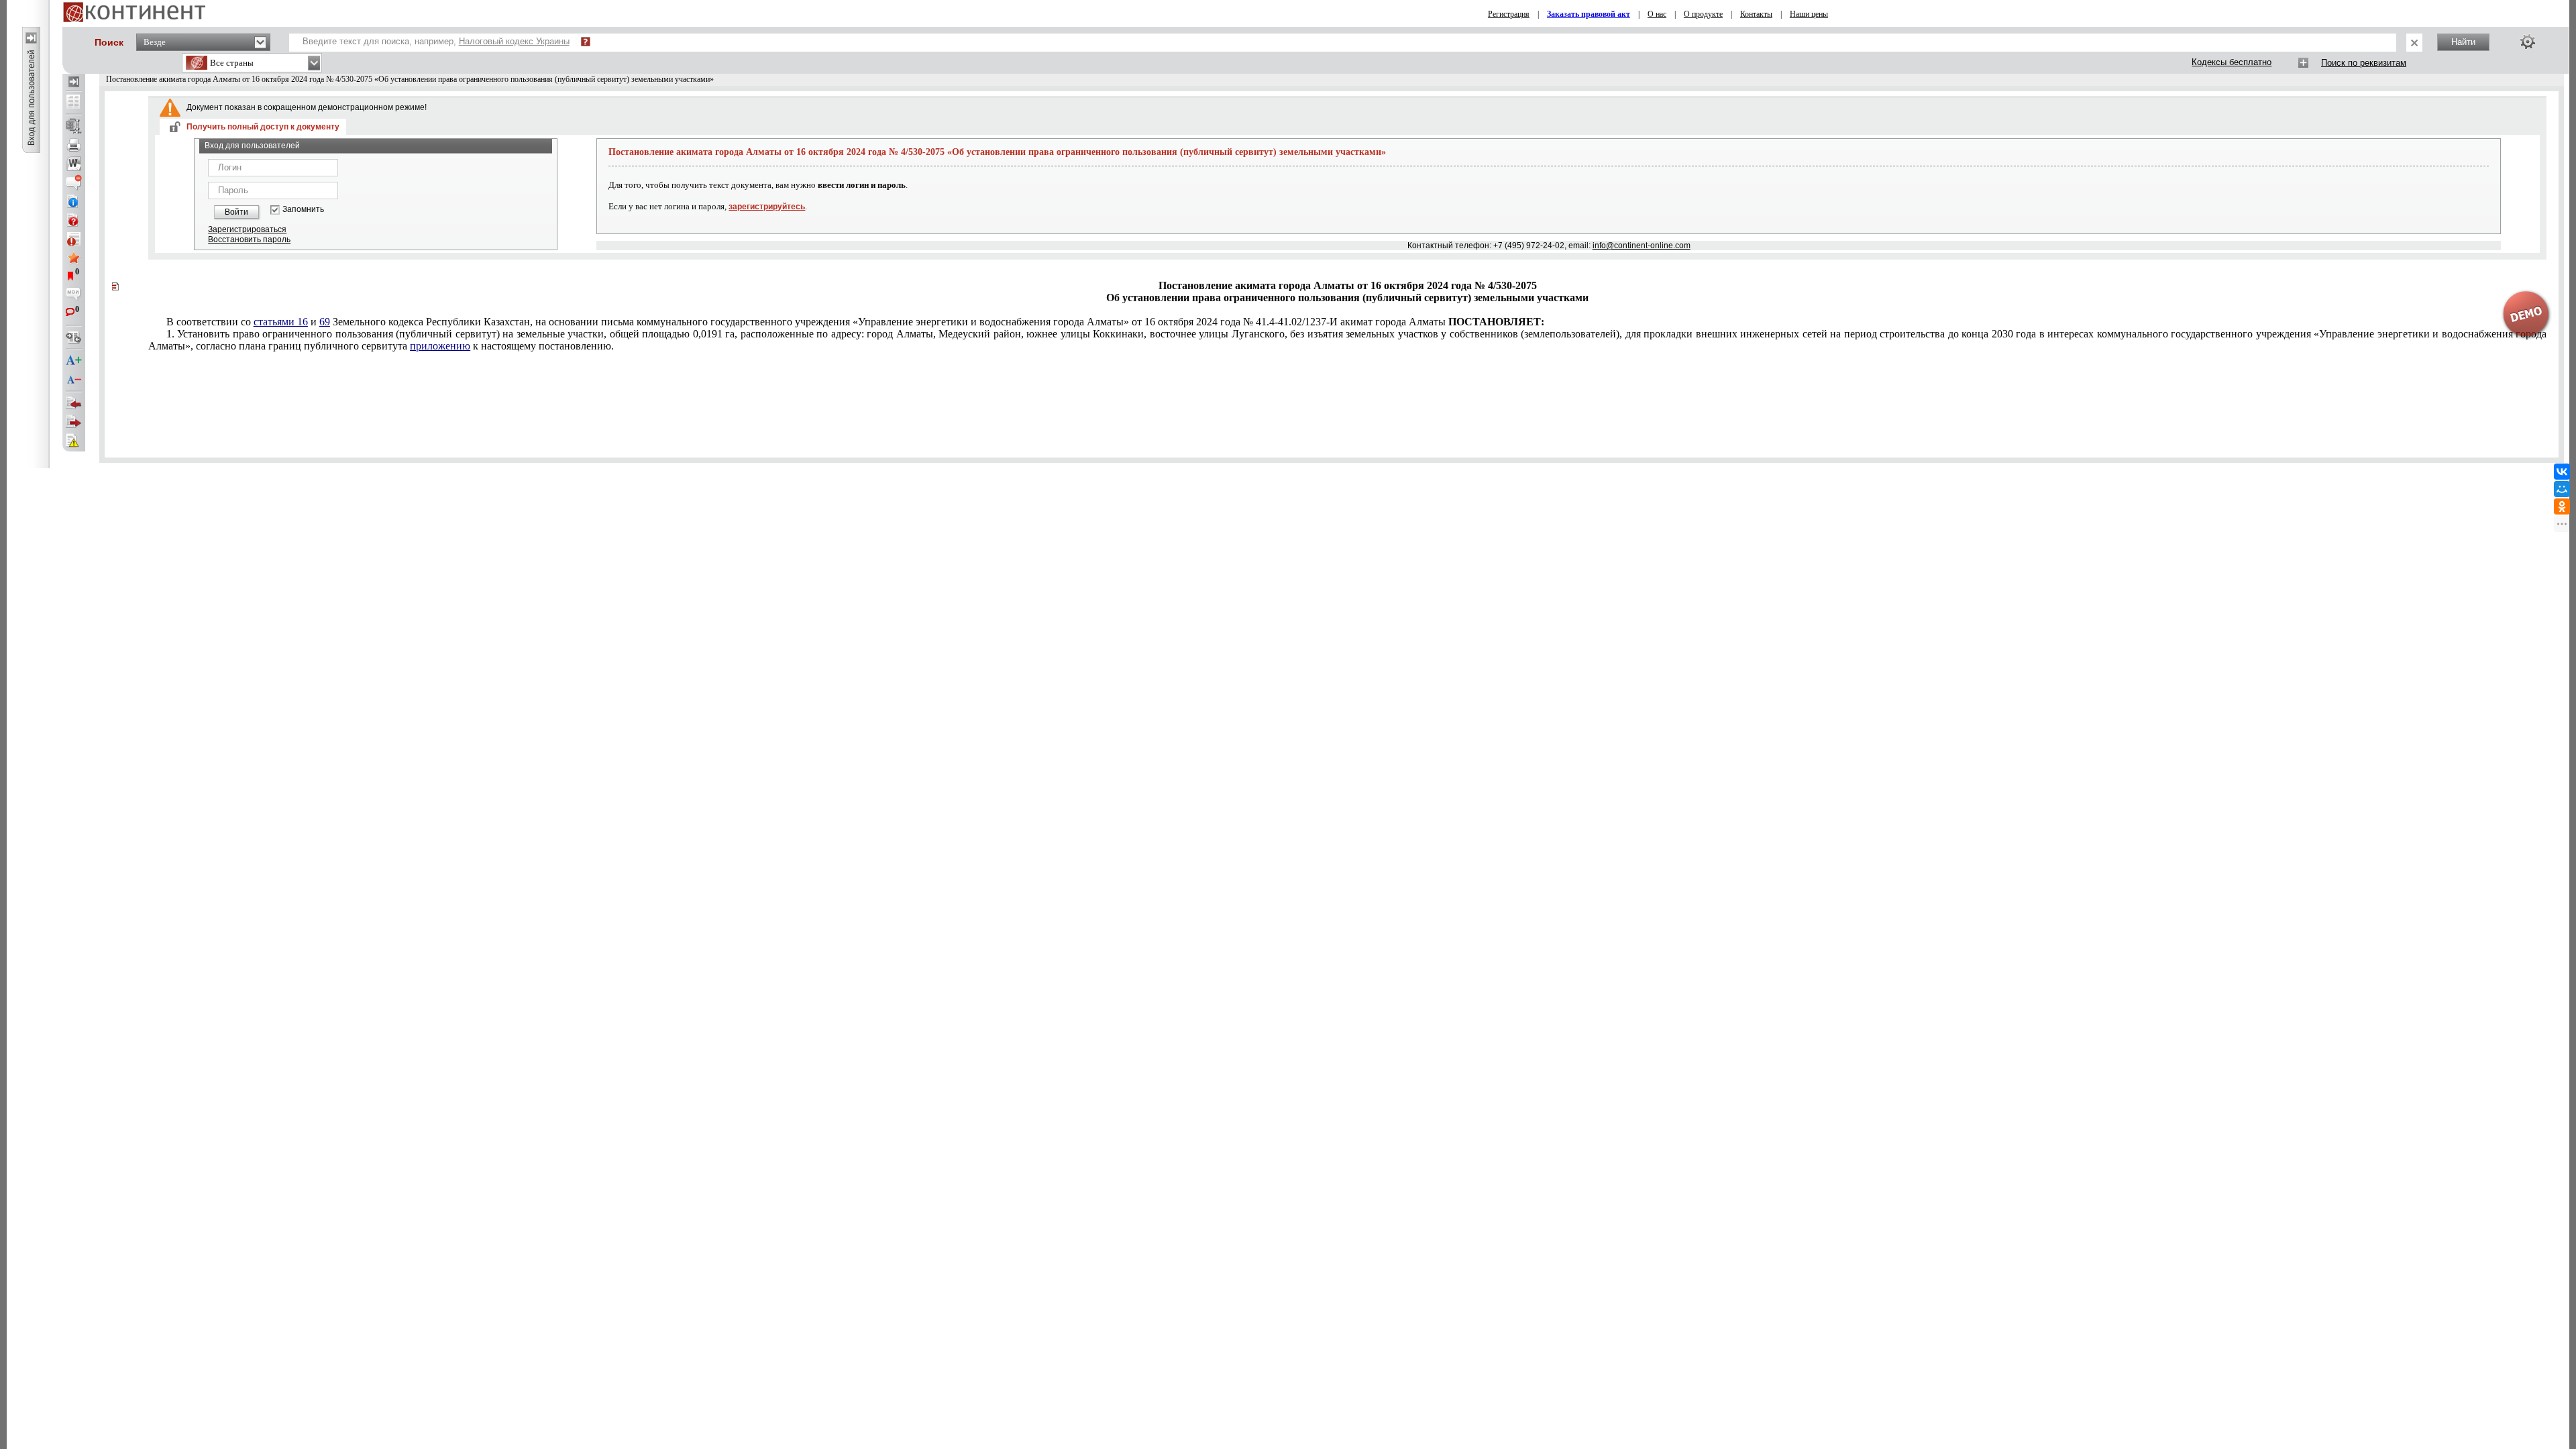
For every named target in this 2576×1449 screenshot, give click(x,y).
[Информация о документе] (74, 201)
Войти (236, 212)
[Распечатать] (74, 145)
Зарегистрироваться (247, 229)
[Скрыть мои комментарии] (74, 295)
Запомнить (303, 210)
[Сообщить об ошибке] (74, 441)
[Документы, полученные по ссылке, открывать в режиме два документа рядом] (74, 103)
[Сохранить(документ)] (74, 126)
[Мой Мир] (2562, 489)
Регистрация (1509, 14)
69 (325, 322)
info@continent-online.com (1642, 246)
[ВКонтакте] (2562, 472)
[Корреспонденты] (74, 403)
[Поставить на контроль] (74, 239)
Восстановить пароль (249, 239)
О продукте (1703, 14)
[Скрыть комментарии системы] (74, 182)
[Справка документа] (74, 220)
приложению (440, 346)
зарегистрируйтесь (767, 207)
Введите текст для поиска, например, (436, 41)
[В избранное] (74, 258)
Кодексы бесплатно (2232, 62)
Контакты (1756, 14)
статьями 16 (281, 322)
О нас (1657, 14)
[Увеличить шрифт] (74, 361)
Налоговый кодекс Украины (514, 41)
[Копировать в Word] (74, 164)
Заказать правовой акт (1589, 14)
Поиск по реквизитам (2364, 63)
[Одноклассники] (2562, 506)
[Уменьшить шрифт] (74, 380)
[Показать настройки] (2528, 42)
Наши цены (1809, 14)
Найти (2463, 42)
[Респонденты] (74, 422)
